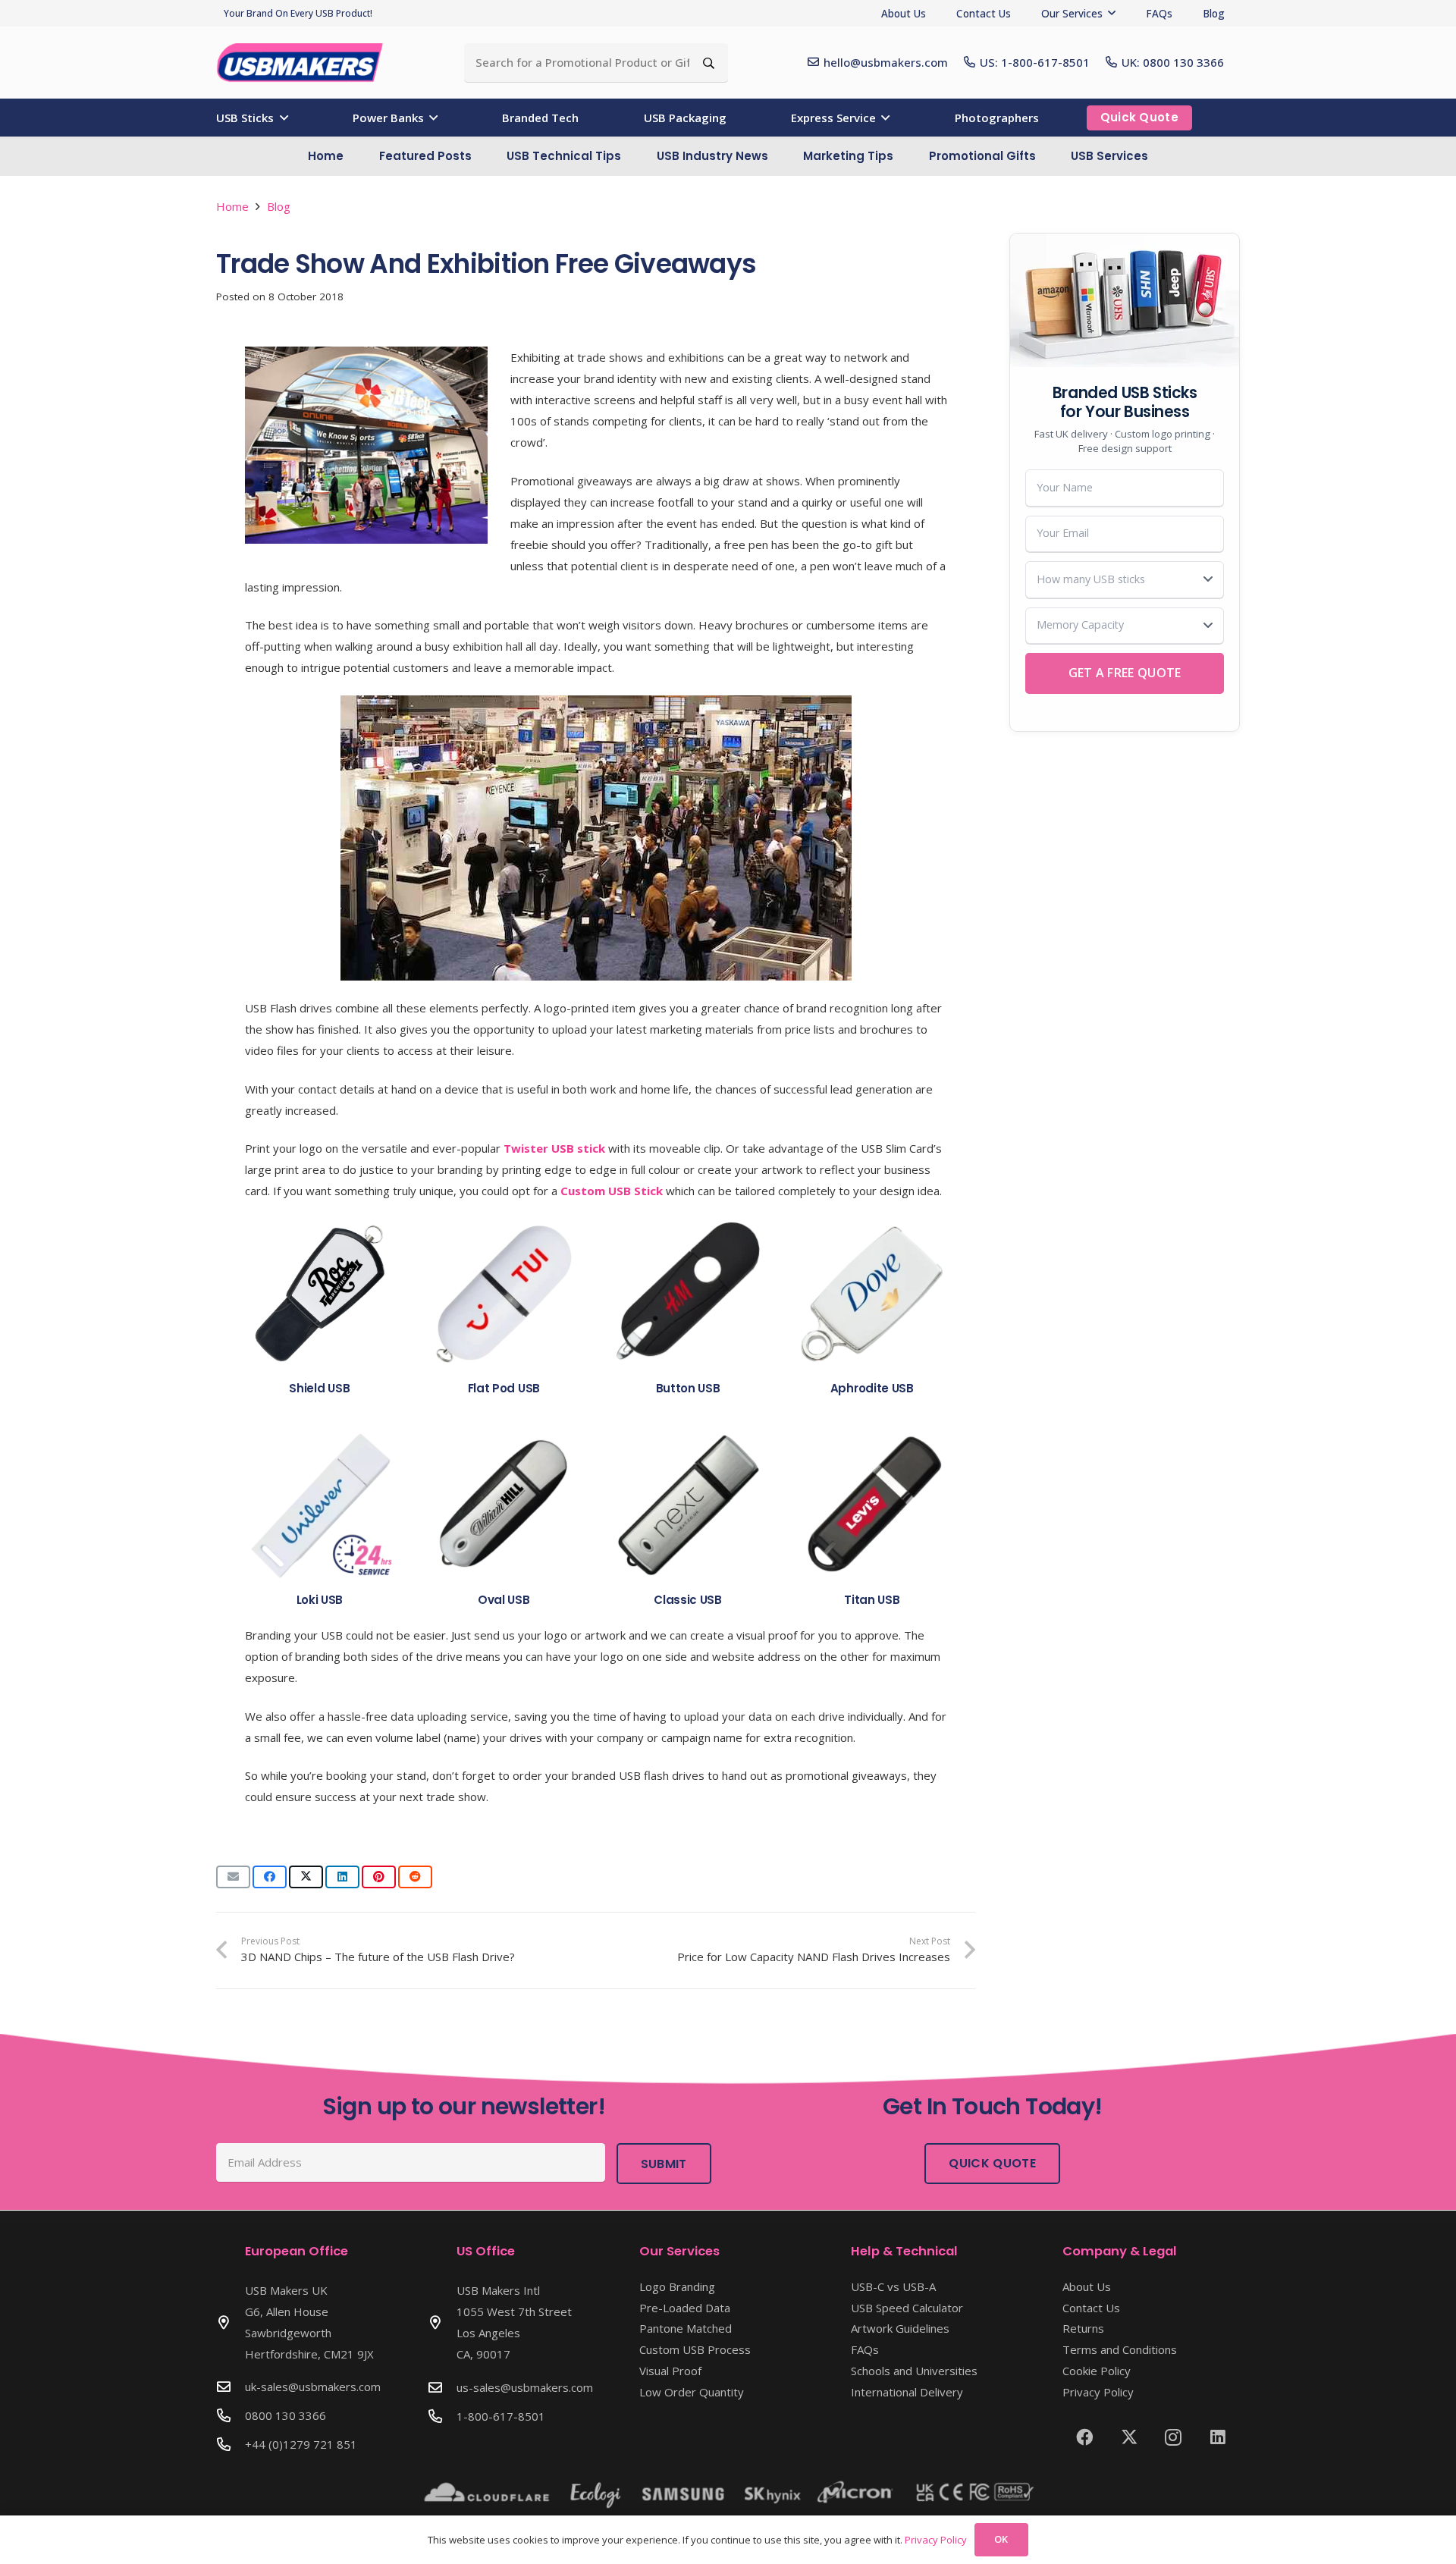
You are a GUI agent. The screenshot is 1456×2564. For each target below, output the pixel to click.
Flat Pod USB (504, 1388)
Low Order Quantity (692, 2392)
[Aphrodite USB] (872, 1294)
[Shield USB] (320, 1294)
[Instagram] (1174, 2437)
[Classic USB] (688, 1505)
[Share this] (270, 1877)
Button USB (688, 1388)
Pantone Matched (686, 2328)
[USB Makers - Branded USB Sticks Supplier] (308, 63)
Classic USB (688, 1600)
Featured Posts (425, 156)
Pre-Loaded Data (685, 2308)
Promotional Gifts (982, 156)
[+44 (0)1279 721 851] (231, 2444)
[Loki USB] (320, 1505)
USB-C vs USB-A (893, 2286)
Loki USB (320, 1600)
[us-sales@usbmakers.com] (442, 2387)
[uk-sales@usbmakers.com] (231, 2387)
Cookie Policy (1097, 2371)
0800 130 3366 (286, 2415)
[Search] (709, 63)
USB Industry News (712, 156)
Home (326, 156)
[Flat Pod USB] (504, 1294)
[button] (1112, 13)
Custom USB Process (695, 2349)
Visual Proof (670, 2371)
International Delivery (907, 2392)
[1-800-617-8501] (442, 2416)
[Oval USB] (504, 1505)
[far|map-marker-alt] (231, 2322)
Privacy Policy (1098, 2392)
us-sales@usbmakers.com (525, 2387)
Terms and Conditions (1120, 2349)
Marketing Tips (848, 156)
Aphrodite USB (872, 1388)
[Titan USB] (872, 1505)
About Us (1087, 2286)
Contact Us (1091, 2308)
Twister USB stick (554, 1148)
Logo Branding (677, 2286)
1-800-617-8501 (501, 2416)
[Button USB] (688, 1294)
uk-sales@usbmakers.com (313, 2387)
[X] (1130, 2437)
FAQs (865, 2349)
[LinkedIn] (1218, 2437)
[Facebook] (1085, 2437)
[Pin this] (379, 1877)
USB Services (1109, 156)
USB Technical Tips (564, 156)
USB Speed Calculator (907, 2308)
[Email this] (233, 1877)
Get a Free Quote (1125, 673)
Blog (279, 206)
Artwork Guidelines (900, 2328)
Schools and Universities (914, 2371)
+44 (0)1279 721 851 (301, 2444)
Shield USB (319, 1388)
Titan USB (872, 1600)
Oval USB (504, 1600)
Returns (1083, 2328)
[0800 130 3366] (231, 2415)
